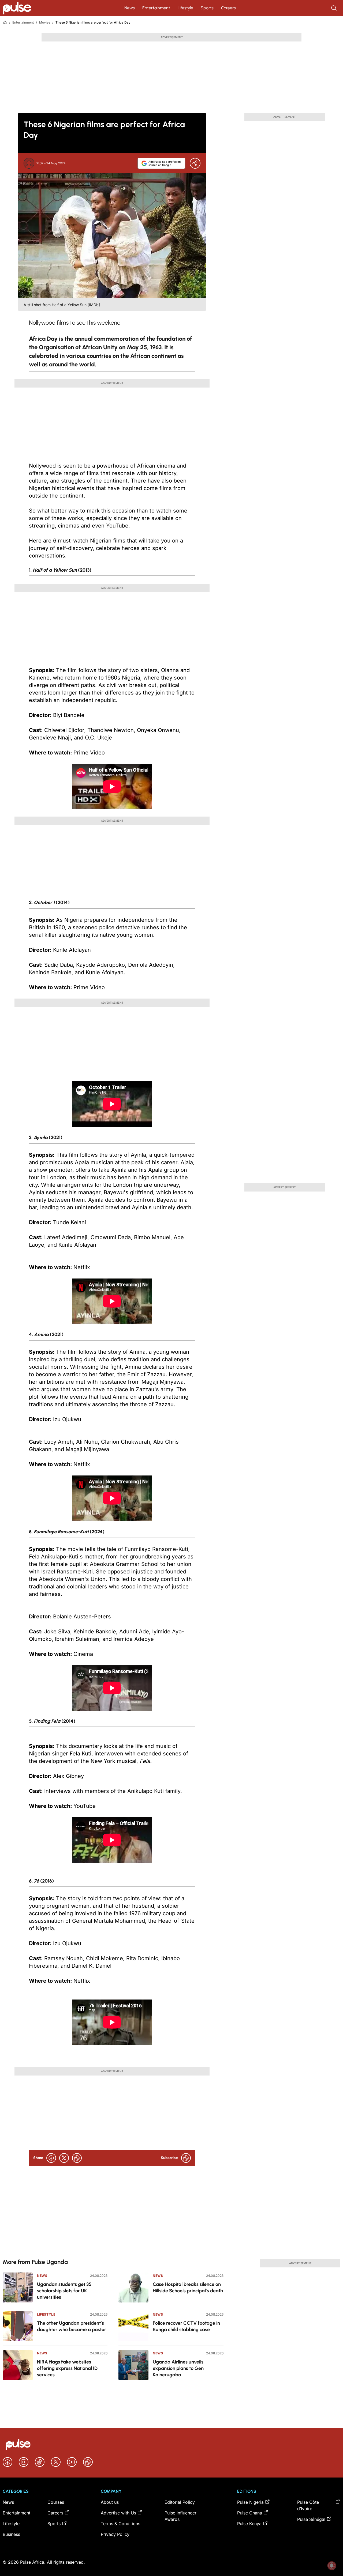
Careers (228, 8)
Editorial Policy (180, 2502)
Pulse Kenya (249, 2524)
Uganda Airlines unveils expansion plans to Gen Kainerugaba (178, 2368)
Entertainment (156, 8)
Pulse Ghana (250, 2513)
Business (11, 2534)
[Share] (195, 163)
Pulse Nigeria (250, 2502)
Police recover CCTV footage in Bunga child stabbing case (186, 2326)
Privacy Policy (115, 2534)
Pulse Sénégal (311, 2519)
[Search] (334, 8)
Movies (45, 22)
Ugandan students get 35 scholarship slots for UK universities (64, 2291)
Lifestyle (185, 8)
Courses (56, 2502)
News (130, 8)
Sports (207, 8)
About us (110, 2502)
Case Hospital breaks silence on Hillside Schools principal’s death (188, 2287)
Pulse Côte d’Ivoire (308, 2505)
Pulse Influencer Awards (180, 2516)
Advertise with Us (118, 2513)
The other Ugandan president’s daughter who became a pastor (72, 2326)
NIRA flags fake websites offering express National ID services (67, 2368)
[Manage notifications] (332, 2566)
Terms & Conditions (120, 2524)
